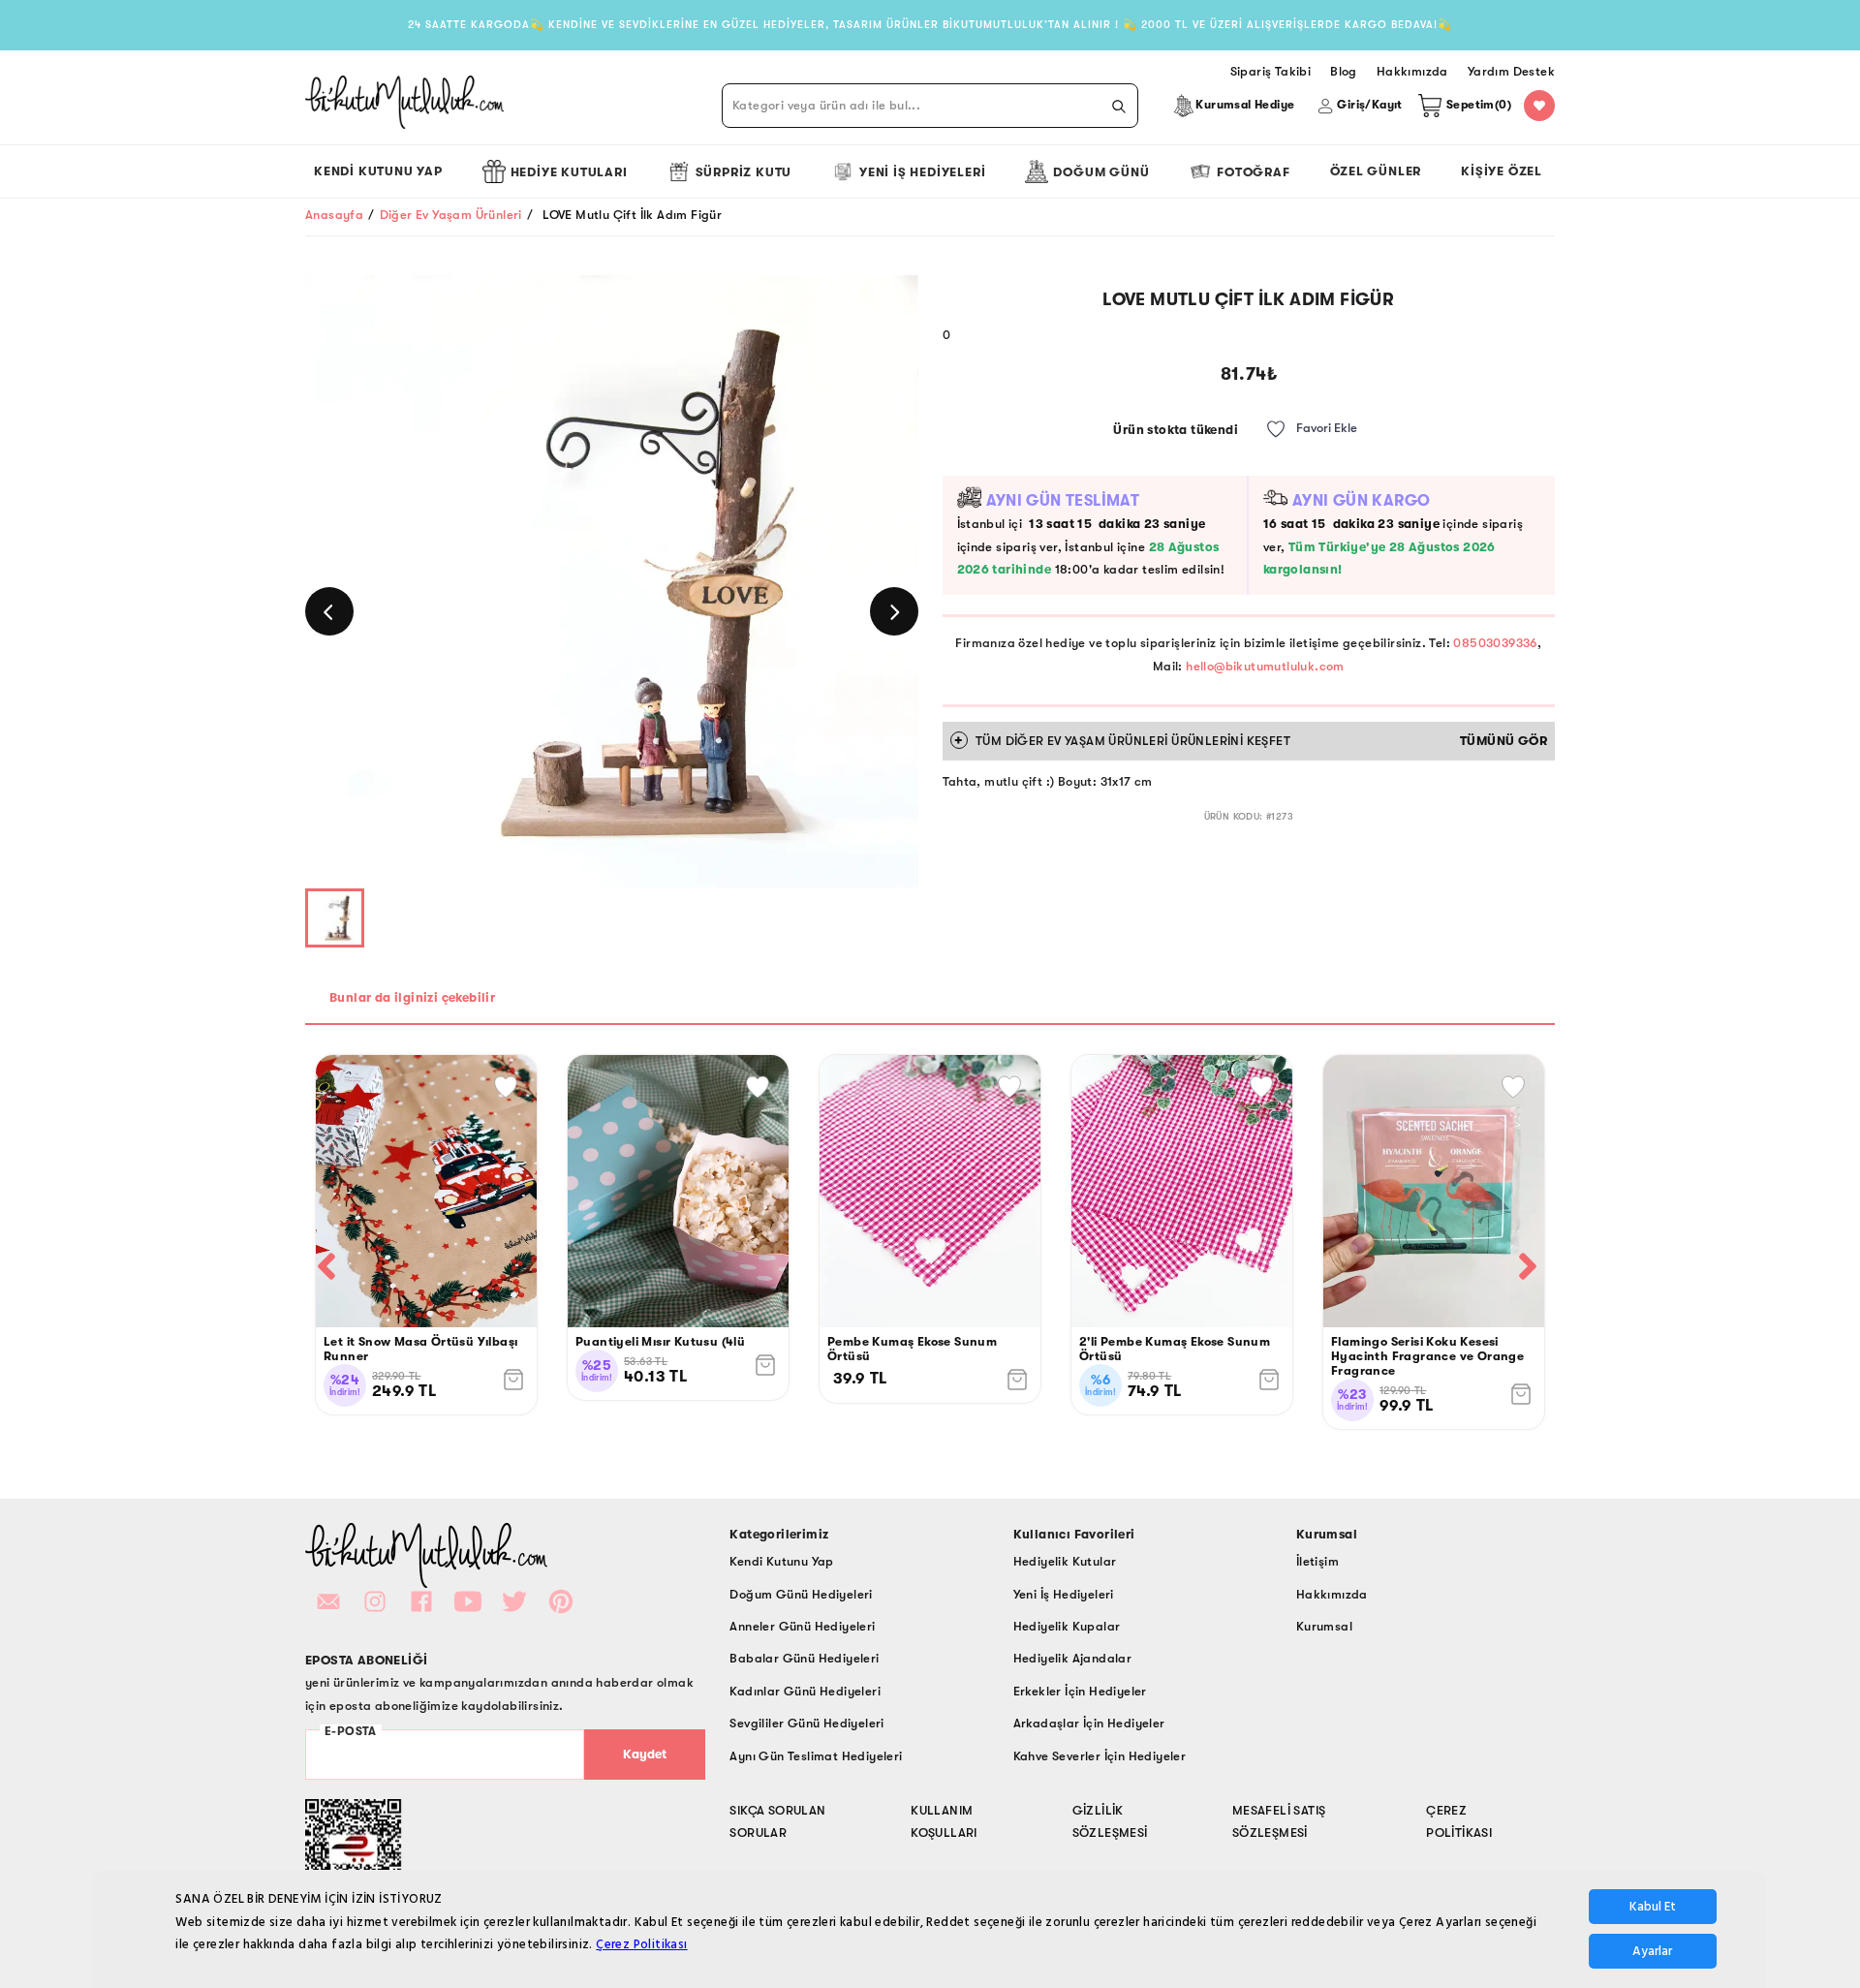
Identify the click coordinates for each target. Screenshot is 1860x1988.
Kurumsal (1324, 1626)
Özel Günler (1376, 171)
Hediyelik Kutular (1065, 1561)
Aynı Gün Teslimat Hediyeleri (816, 1756)
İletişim (1317, 1561)
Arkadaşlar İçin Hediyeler (1089, 1723)
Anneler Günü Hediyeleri (802, 1626)
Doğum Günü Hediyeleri (801, 1594)
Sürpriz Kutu (744, 172)
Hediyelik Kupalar (1067, 1626)
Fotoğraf (1253, 172)
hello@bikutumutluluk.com (1265, 666)
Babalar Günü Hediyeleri (804, 1658)
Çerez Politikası (641, 1944)
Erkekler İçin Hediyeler (1080, 1691)
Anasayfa (334, 215)
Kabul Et (1653, 1907)
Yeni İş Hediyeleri (922, 172)
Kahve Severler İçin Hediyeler (1100, 1756)
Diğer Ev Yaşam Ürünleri (451, 215)
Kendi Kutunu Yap (378, 171)
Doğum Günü (1101, 172)
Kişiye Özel (1502, 171)
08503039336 (1495, 643)
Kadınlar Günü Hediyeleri (805, 1691)
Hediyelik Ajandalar (1073, 1658)
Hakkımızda (1332, 1594)
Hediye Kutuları (569, 172)
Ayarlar (1652, 1951)
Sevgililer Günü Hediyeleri (806, 1723)
